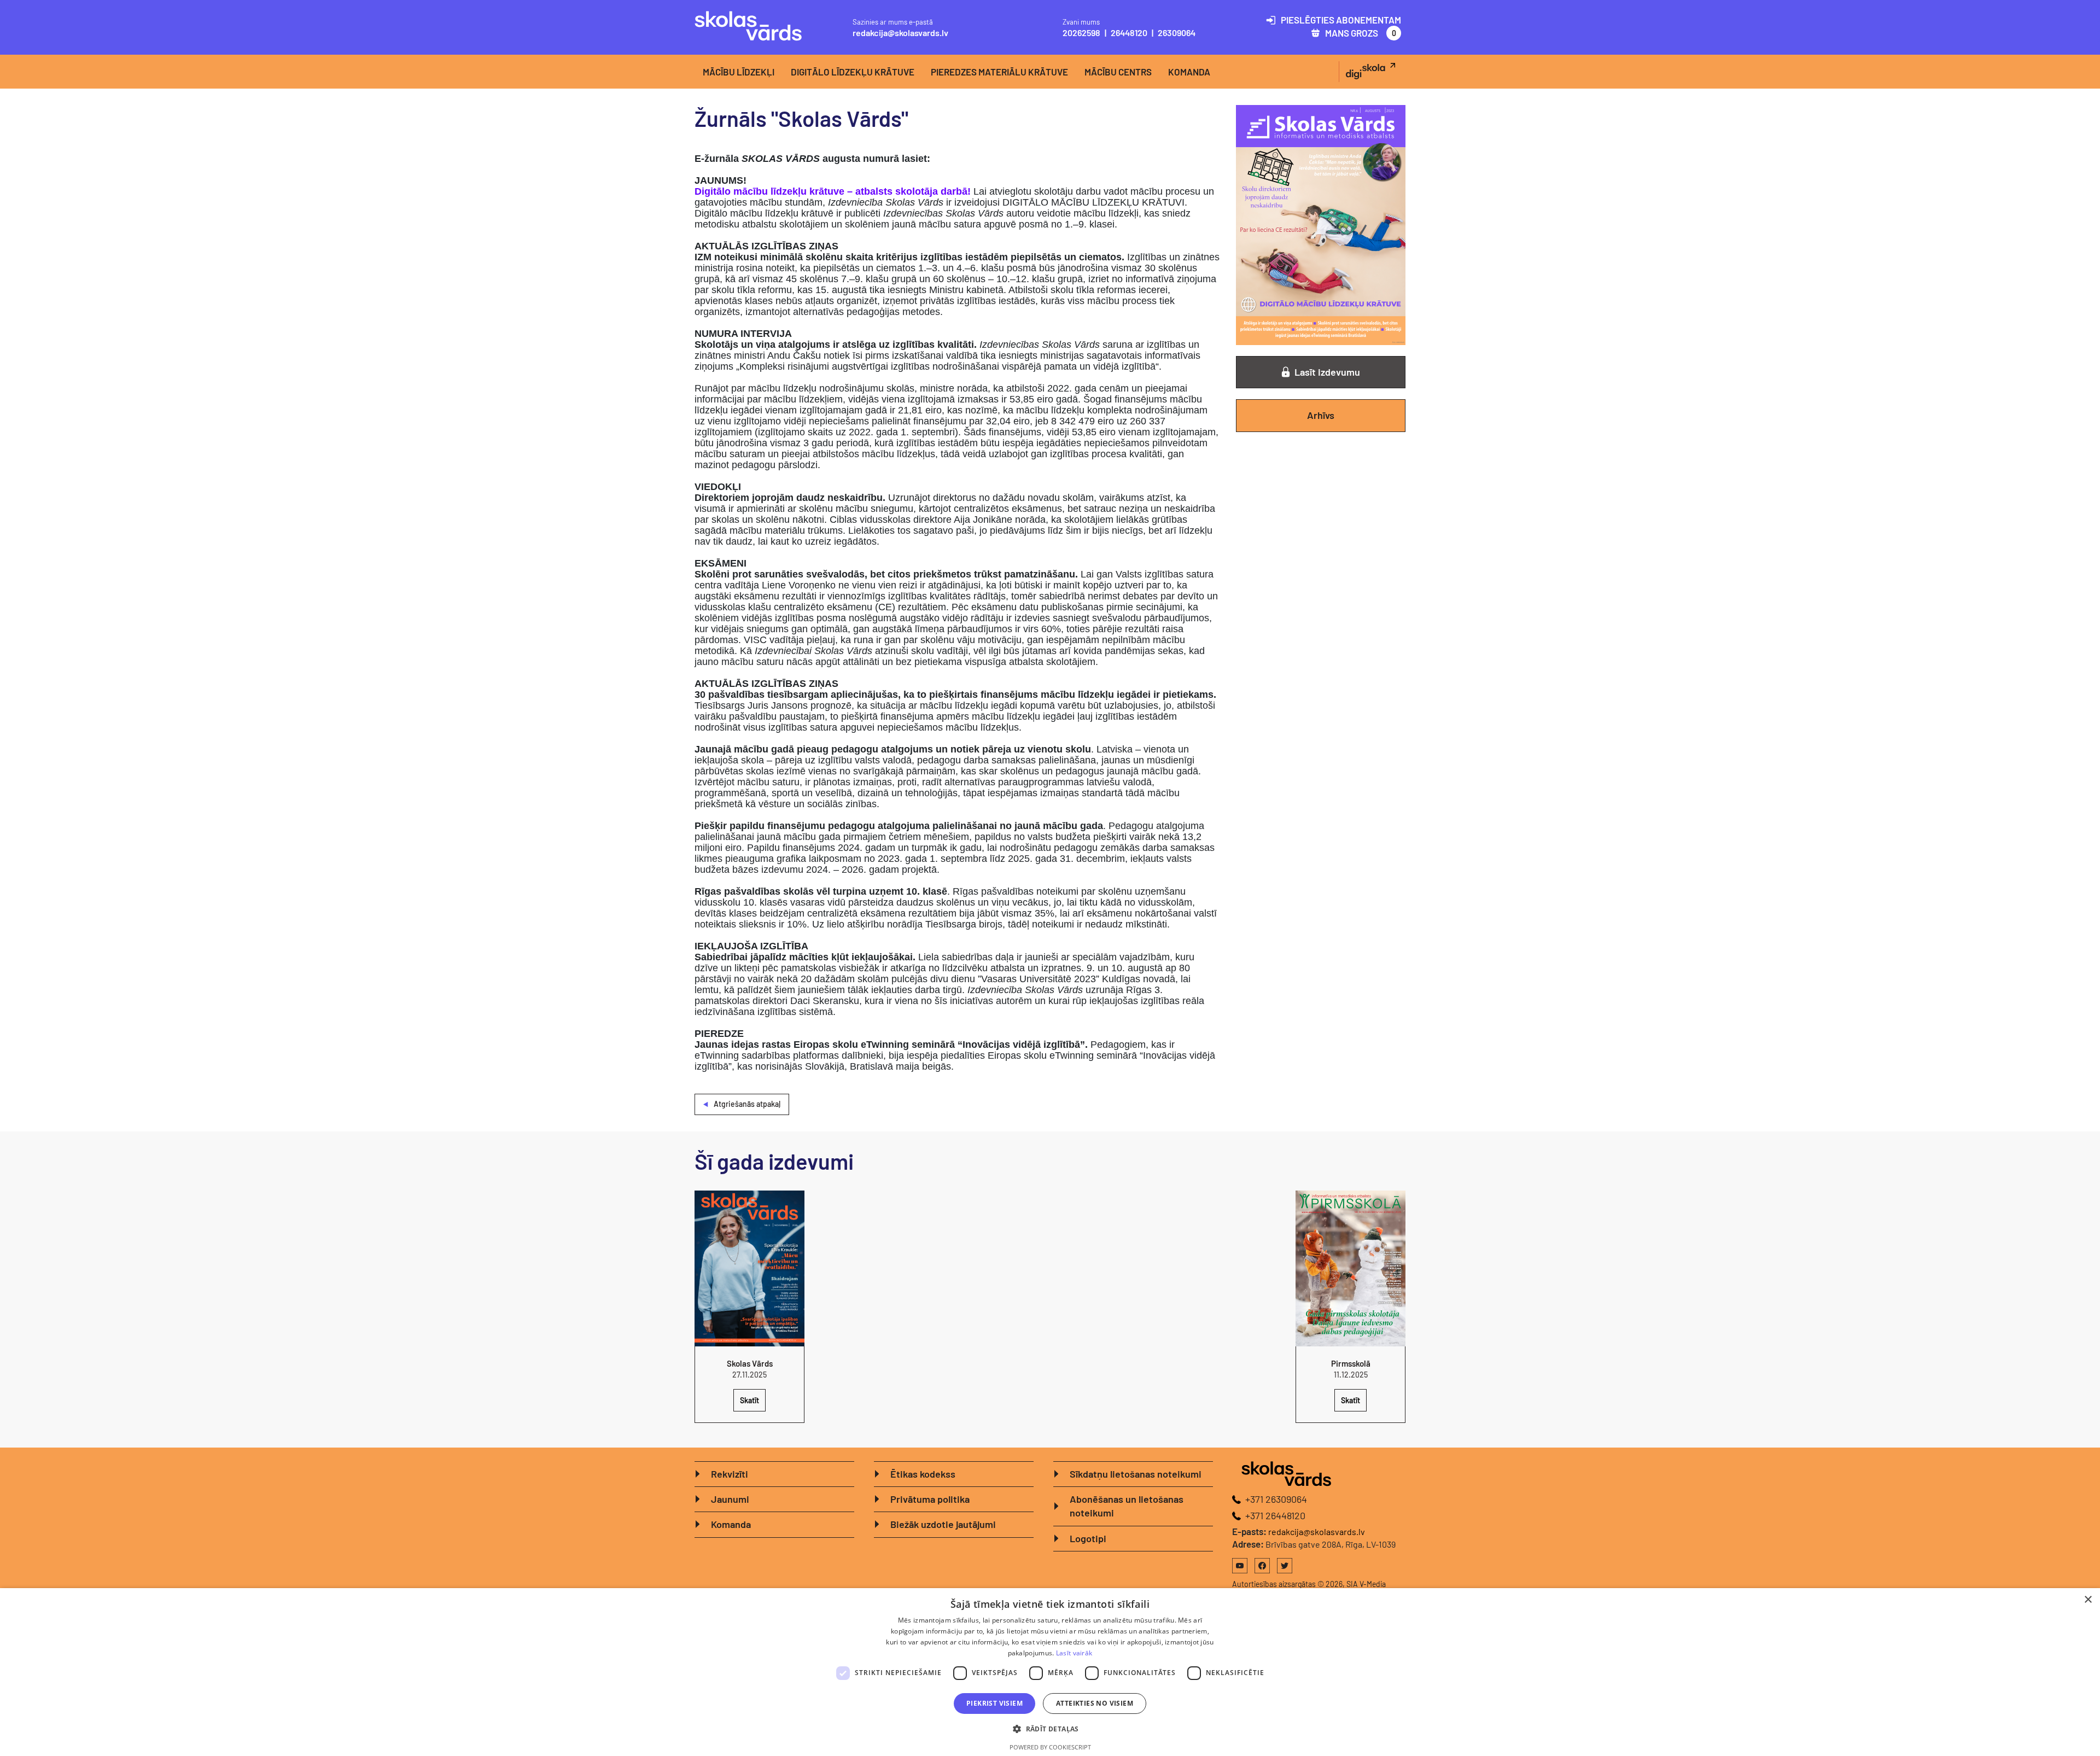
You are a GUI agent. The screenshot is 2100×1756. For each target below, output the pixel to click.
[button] (1050, 1729)
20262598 (1081, 33)
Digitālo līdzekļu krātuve (853, 72)
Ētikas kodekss (923, 1474)
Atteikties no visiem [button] (1095, 1703)
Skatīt (749, 1400)
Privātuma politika (930, 1499)
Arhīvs (1321, 415)
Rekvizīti (730, 1474)
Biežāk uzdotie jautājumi (943, 1524)
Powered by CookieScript (1050, 1747)
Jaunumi (730, 1499)
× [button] (2088, 1600)
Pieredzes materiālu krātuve (999, 72)
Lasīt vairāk (1074, 1653)
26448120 (1129, 33)
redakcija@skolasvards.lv (900, 33)
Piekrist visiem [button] (994, 1703)
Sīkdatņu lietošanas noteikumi (1136, 1474)
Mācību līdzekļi (739, 72)
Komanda (1189, 72)
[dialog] (1050, 1672)
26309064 (1177, 33)
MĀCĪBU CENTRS (1118, 72)
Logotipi (1088, 1538)
